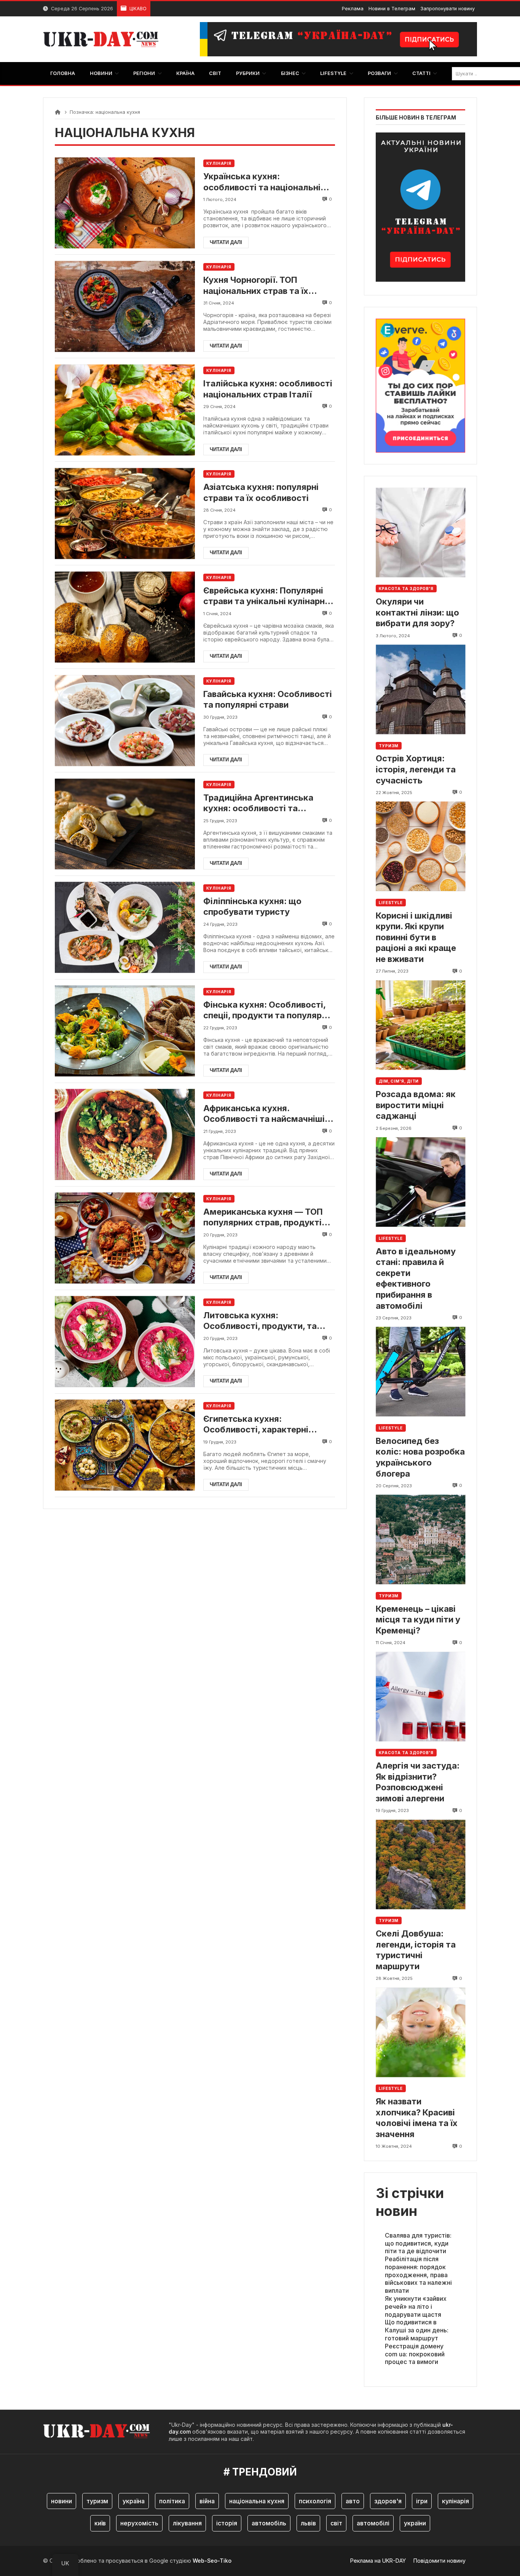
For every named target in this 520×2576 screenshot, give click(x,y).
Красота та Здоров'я (406, 589)
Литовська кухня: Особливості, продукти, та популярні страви (260, 1321)
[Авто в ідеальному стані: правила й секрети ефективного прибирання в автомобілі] (420, 1182)
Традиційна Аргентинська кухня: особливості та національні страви (258, 803)
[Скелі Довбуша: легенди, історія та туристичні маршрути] (420, 1864)
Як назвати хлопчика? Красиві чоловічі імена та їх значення (417, 2118)
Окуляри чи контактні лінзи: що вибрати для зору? (417, 612)
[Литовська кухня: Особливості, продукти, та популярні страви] (125, 1342)
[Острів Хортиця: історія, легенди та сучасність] (420, 690)
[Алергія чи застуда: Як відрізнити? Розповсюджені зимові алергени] (420, 1696)
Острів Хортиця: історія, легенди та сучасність (416, 769)
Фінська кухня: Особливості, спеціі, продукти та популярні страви (266, 1010)
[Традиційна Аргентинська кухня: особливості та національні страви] (125, 824)
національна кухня (257, 2501)
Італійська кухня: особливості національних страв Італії (268, 389)
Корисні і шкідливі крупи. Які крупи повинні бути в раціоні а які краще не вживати (416, 937)
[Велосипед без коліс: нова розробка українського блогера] (420, 1372)
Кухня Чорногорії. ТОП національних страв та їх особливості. (256, 286)
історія (227, 2523)
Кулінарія (219, 163)
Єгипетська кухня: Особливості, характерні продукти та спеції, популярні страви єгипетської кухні (266, 1424)
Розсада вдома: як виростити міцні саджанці (416, 1105)
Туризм (389, 746)
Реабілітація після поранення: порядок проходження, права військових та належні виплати (418, 2275)
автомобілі (373, 2523)
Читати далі (226, 242)
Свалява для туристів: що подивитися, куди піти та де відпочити (418, 2243)
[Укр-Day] (105, 39)
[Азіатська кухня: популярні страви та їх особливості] (125, 513)
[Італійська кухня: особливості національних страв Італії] (125, 410)
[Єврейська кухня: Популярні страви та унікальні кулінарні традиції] (125, 617)
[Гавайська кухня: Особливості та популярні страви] (125, 720)
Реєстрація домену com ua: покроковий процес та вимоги (415, 2354)
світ (336, 2523)
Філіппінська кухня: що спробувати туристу (252, 907)
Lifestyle (391, 903)
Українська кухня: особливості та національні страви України (262, 182)
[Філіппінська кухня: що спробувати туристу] (125, 928)
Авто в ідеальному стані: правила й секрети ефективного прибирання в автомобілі (416, 1278)
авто (353, 2501)
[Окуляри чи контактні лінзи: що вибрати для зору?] (420, 532)
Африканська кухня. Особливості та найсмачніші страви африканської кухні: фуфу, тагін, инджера (264, 1114)
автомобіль (269, 2523)
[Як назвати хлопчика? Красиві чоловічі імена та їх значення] (420, 2032)
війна (207, 2501)
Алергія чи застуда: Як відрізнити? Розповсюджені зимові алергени (418, 1782)
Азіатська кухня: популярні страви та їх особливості (261, 492)
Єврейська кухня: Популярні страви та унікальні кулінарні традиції (265, 596)
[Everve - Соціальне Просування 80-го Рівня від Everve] (420, 383)
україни (415, 2523)
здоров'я (388, 2501)
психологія (315, 2501)
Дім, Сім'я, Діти (399, 1081)
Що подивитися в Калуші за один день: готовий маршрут (417, 2330)
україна (134, 2501)
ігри (422, 2501)
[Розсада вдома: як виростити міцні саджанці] (420, 1025)
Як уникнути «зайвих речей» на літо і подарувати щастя (416, 2306)
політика (172, 2501)
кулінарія (455, 2501)
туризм (97, 2501)
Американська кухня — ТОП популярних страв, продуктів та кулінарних (265, 1217)
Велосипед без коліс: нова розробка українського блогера (420, 1457)
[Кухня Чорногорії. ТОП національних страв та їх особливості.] (125, 306)
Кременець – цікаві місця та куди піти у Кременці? (418, 1620)
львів (308, 2523)
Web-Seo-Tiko (212, 2561)
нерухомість (139, 2523)
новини (61, 2501)
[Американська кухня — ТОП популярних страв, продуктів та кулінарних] (125, 1238)
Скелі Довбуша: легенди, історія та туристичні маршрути (416, 1950)
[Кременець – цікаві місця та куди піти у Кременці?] (420, 1540)
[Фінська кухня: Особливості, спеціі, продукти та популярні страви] (125, 1031)
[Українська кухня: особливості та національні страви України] (125, 203)
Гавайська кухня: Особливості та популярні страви (268, 699)
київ (100, 2523)
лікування (187, 2523)
